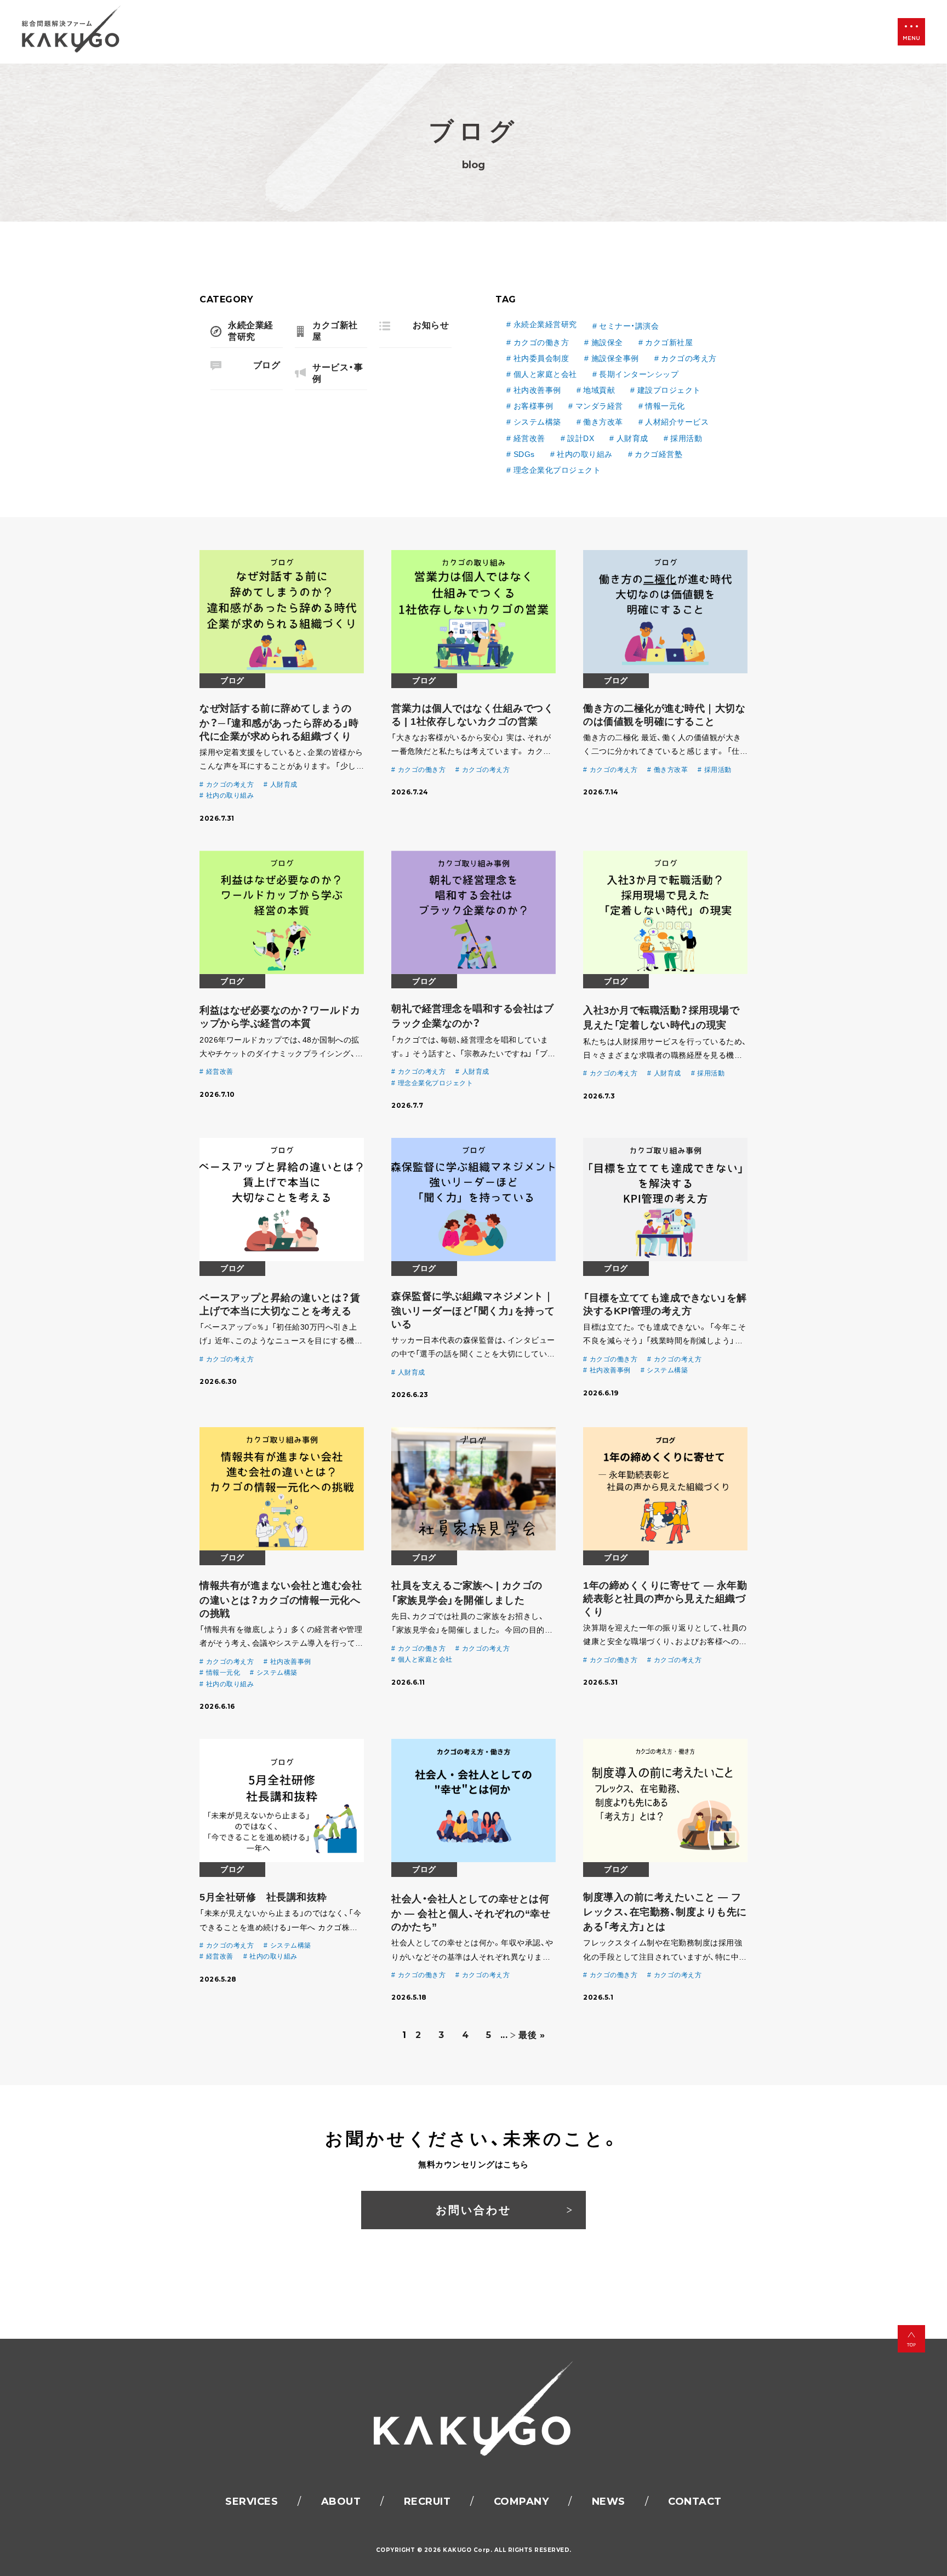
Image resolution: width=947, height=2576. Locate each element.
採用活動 (686, 438)
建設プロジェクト (669, 390)
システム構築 (537, 422)
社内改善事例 (537, 390)
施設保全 (607, 342)
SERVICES (252, 2501)
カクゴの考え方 (689, 358)
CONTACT (695, 2501)
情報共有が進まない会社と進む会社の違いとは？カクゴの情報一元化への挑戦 (281, 1599)
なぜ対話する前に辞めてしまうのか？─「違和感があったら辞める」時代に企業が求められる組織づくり (279, 722)
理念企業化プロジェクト (557, 470)
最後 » (532, 2035)
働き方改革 (603, 422)
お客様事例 (533, 406)
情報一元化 (665, 406)
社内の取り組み (585, 454)
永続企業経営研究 (545, 324)
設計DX (581, 438)
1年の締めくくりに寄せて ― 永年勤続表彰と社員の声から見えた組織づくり (665, 1599)
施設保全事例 (615, 358)
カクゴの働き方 (541, 342)
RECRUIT (427, 2501)
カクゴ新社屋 (669, 342)
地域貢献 (599, 390)
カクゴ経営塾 (658, 454)
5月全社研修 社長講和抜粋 (263, 1897)
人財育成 (632, 438)
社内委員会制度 (541, 358)
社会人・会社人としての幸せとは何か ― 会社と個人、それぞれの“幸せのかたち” (471, 1913)
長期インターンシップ (639, 374)
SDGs (524, 454)
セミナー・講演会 (629, 326)
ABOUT (341, 2501)
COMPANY (521, 2501)
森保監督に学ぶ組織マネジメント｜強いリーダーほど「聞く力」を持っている (473, 1310)
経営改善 (529, 438)
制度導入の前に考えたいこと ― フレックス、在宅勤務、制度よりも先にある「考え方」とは (665, 1912)
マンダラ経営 (599, 406)
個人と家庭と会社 (545, 374)
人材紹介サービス (677, 422)
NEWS (609, 2501)
